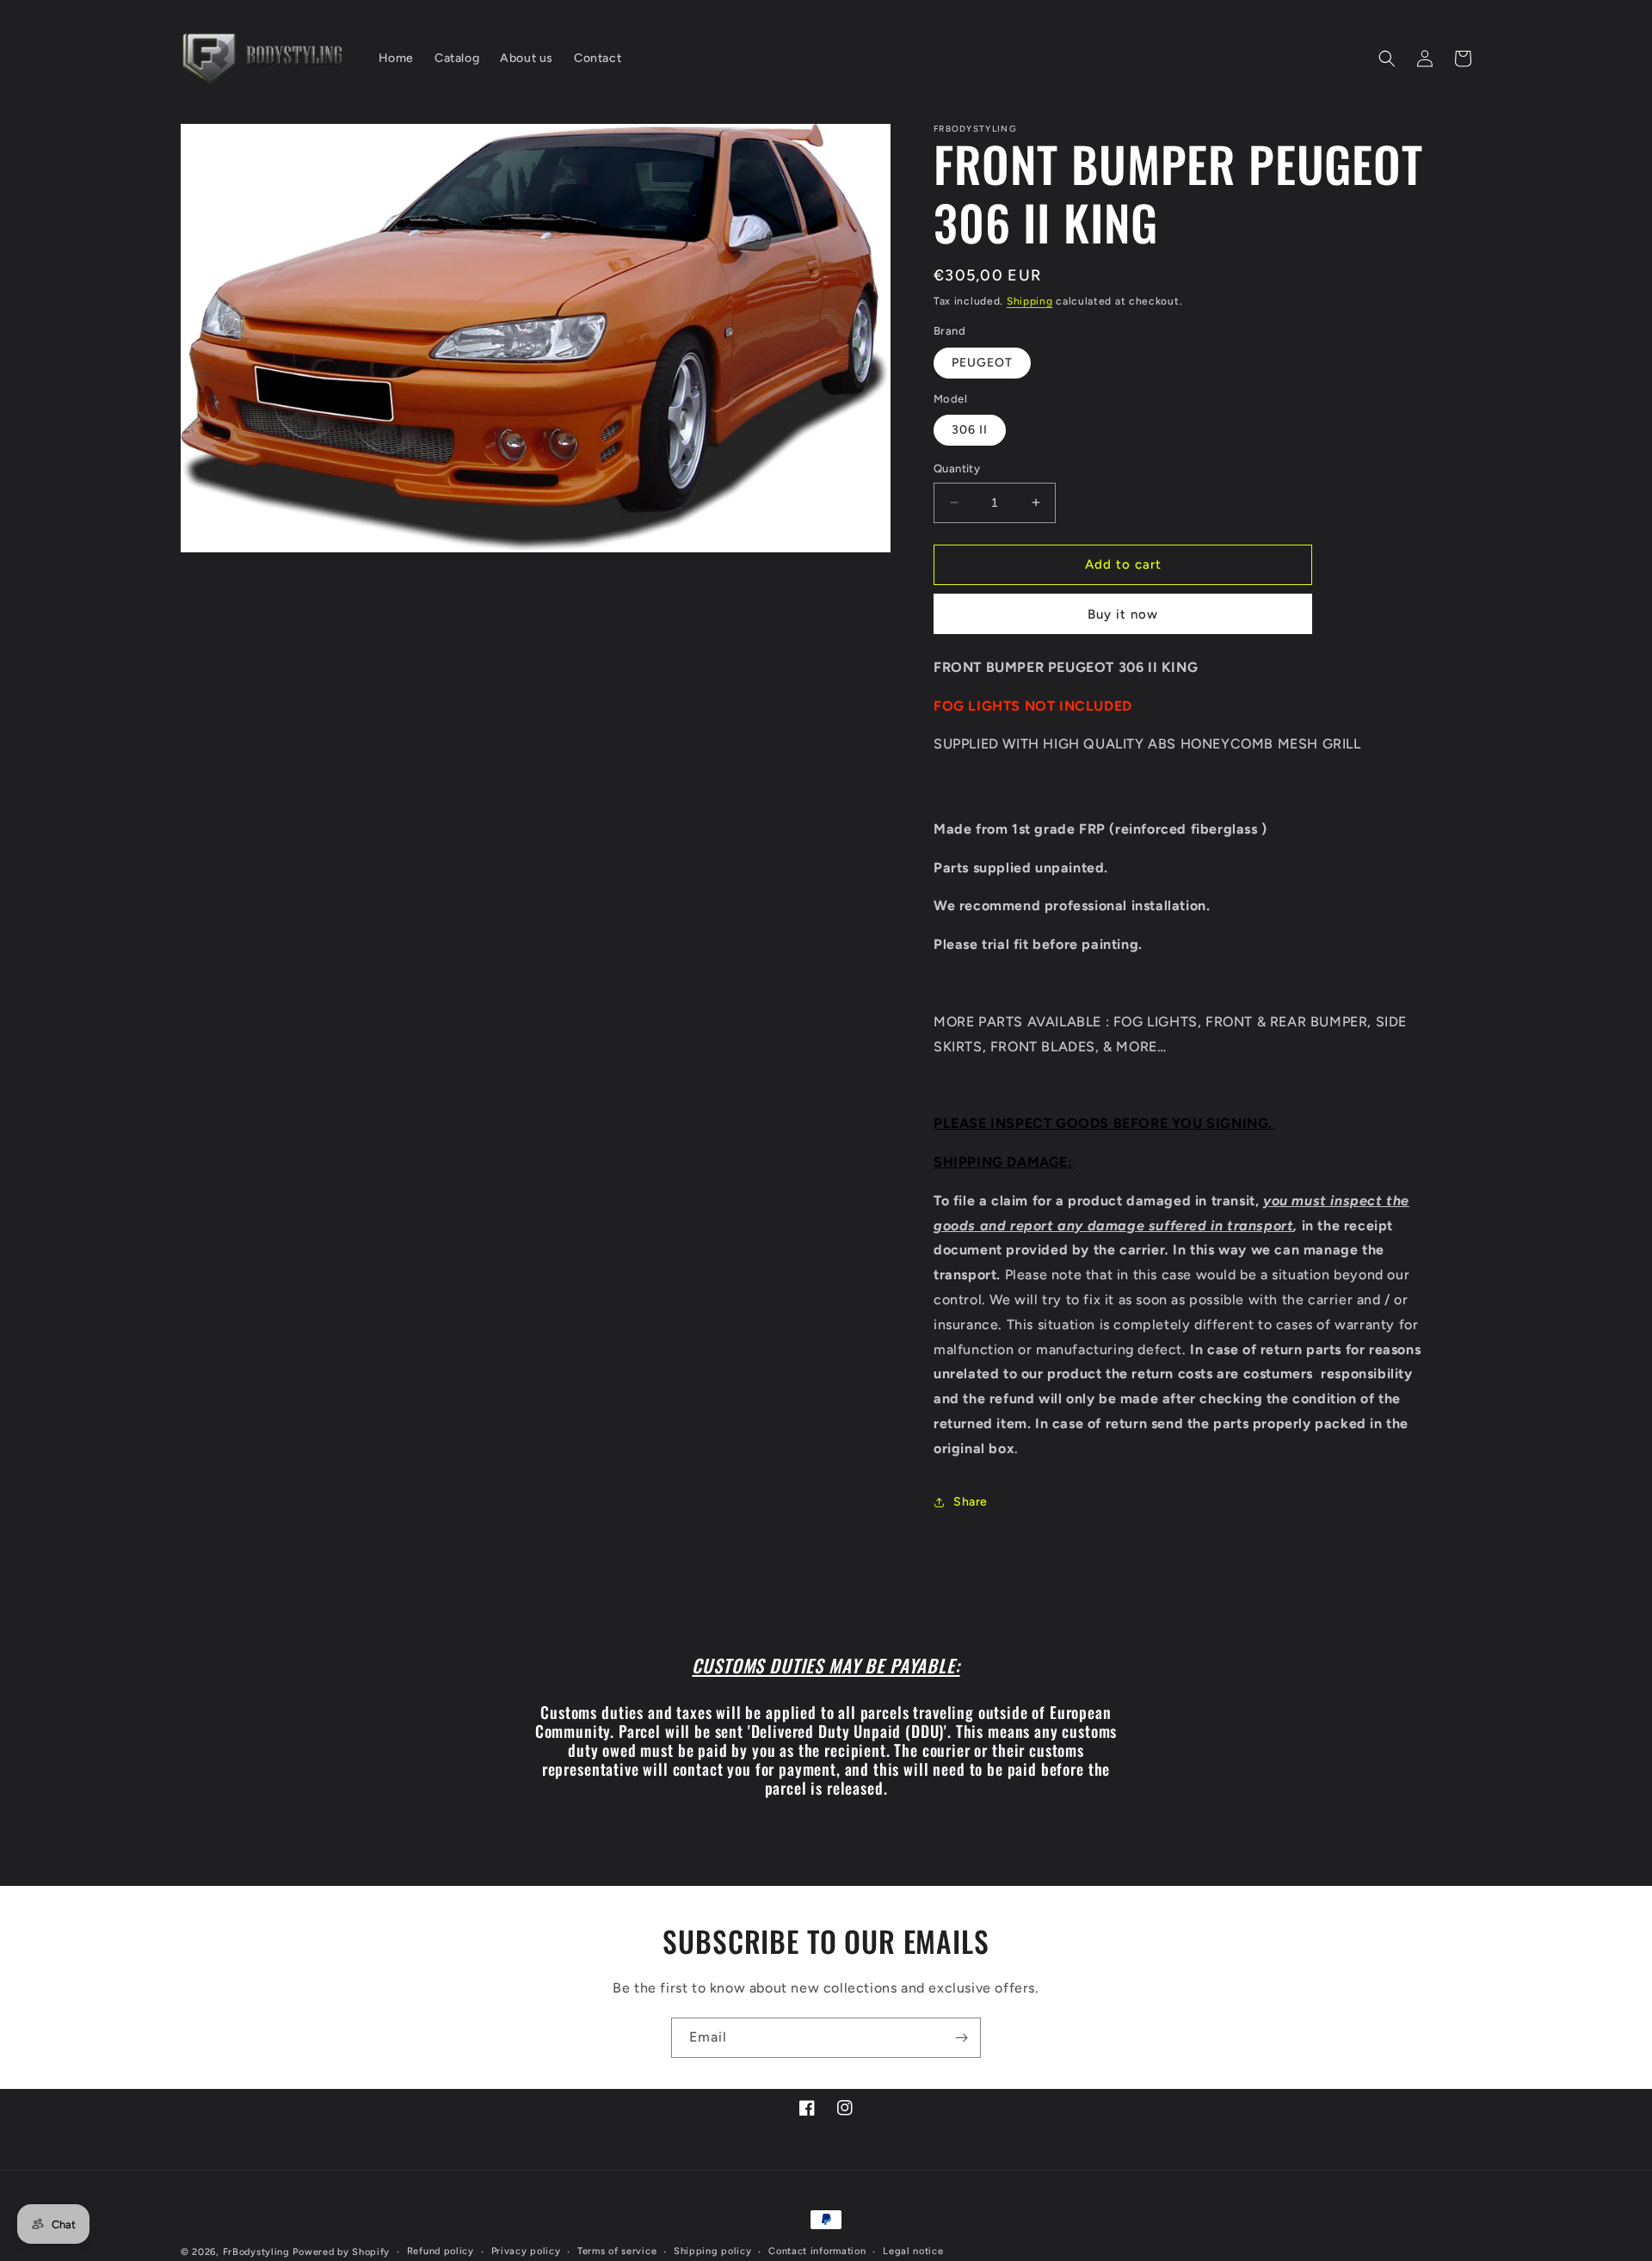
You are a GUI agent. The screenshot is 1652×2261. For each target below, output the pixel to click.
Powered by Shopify (341, 2252)
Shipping (1030, 301)
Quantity (957, 468)
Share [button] (971, 1502)
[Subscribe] (961, 2038)
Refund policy (441, 2251)
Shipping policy (713, 2251)
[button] (1387, 59)
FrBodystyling (256, 2252)
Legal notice (913, 2251)
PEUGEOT (982, 363)
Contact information (817, 2251)
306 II (970, 430)
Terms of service (617, 2251)
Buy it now (1123, 614)
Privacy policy (526, 2251)
